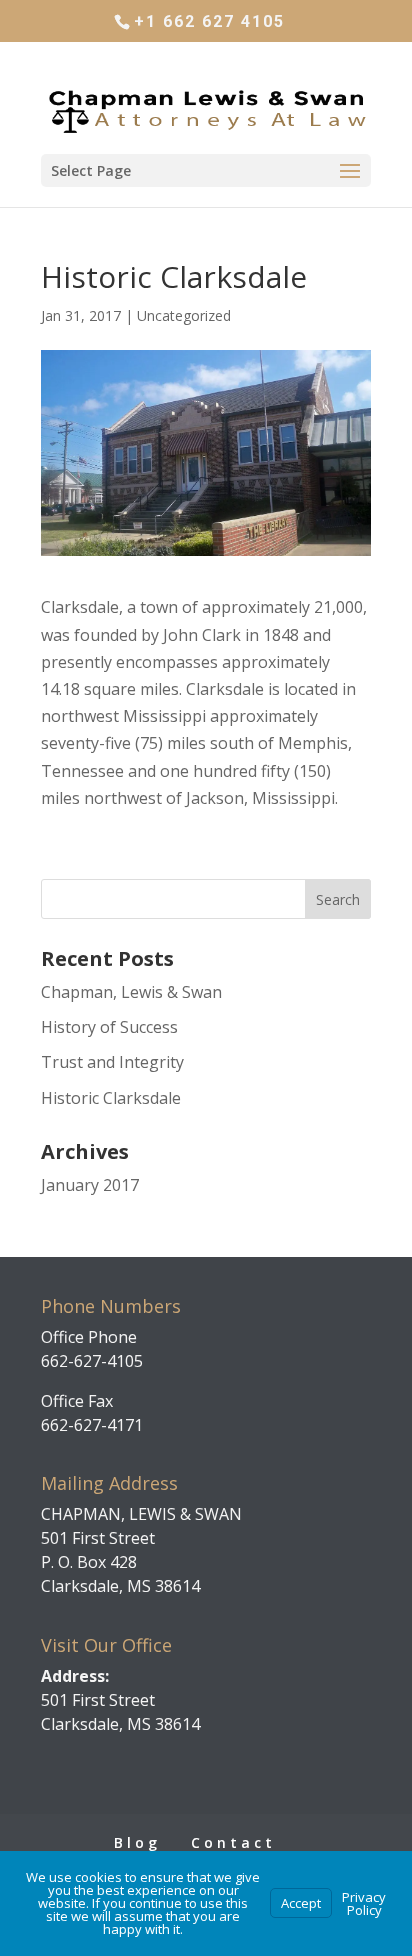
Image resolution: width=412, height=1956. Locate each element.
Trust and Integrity (112, 1062)
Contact (233, 1842)
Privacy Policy (364, 1903)
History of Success (109, 1027)
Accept (301, 1903)
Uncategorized (184, 315)
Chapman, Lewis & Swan (131, 992)
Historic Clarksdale (111, 1098)
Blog (137, 1842)
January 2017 (90, 1185)
